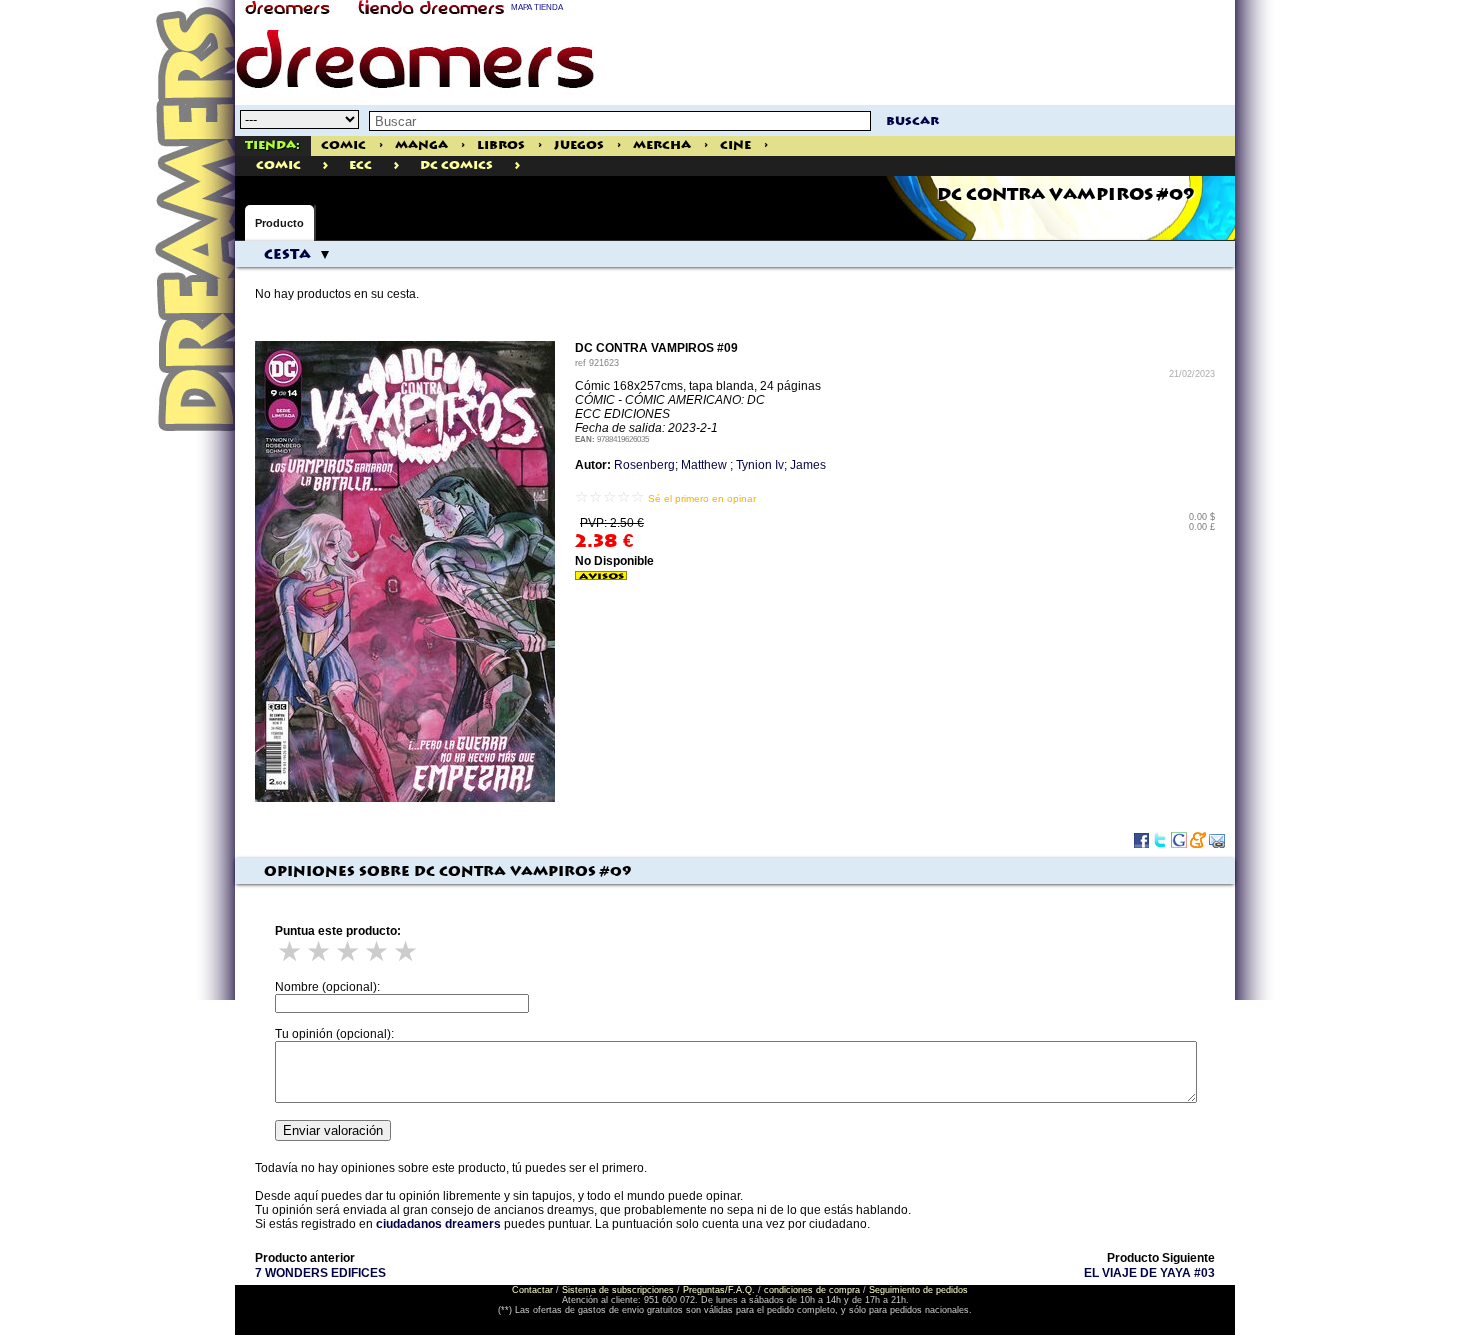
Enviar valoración (333, 1130)
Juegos (579, 145)
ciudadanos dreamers (438, 1224)
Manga (421, 145)
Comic (343, 145)
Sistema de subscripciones (618, 1290)
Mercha (662, 145)
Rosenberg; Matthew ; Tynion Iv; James (720, 465)
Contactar (532, 1290)
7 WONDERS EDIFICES (320, 1273)
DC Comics (456, 165)
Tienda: (272, 145)
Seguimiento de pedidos (918, 1290)
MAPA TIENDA (537, 7)
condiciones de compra (812, 1290)
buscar (912, 121)
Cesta (287, 255)
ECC (360, 165)
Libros (501, 145)
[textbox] (620, 121)
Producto (279, 223)
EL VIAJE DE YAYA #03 (1149, 1273)
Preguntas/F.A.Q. (719, 1290)
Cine (735, 145)
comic (278, 165)
